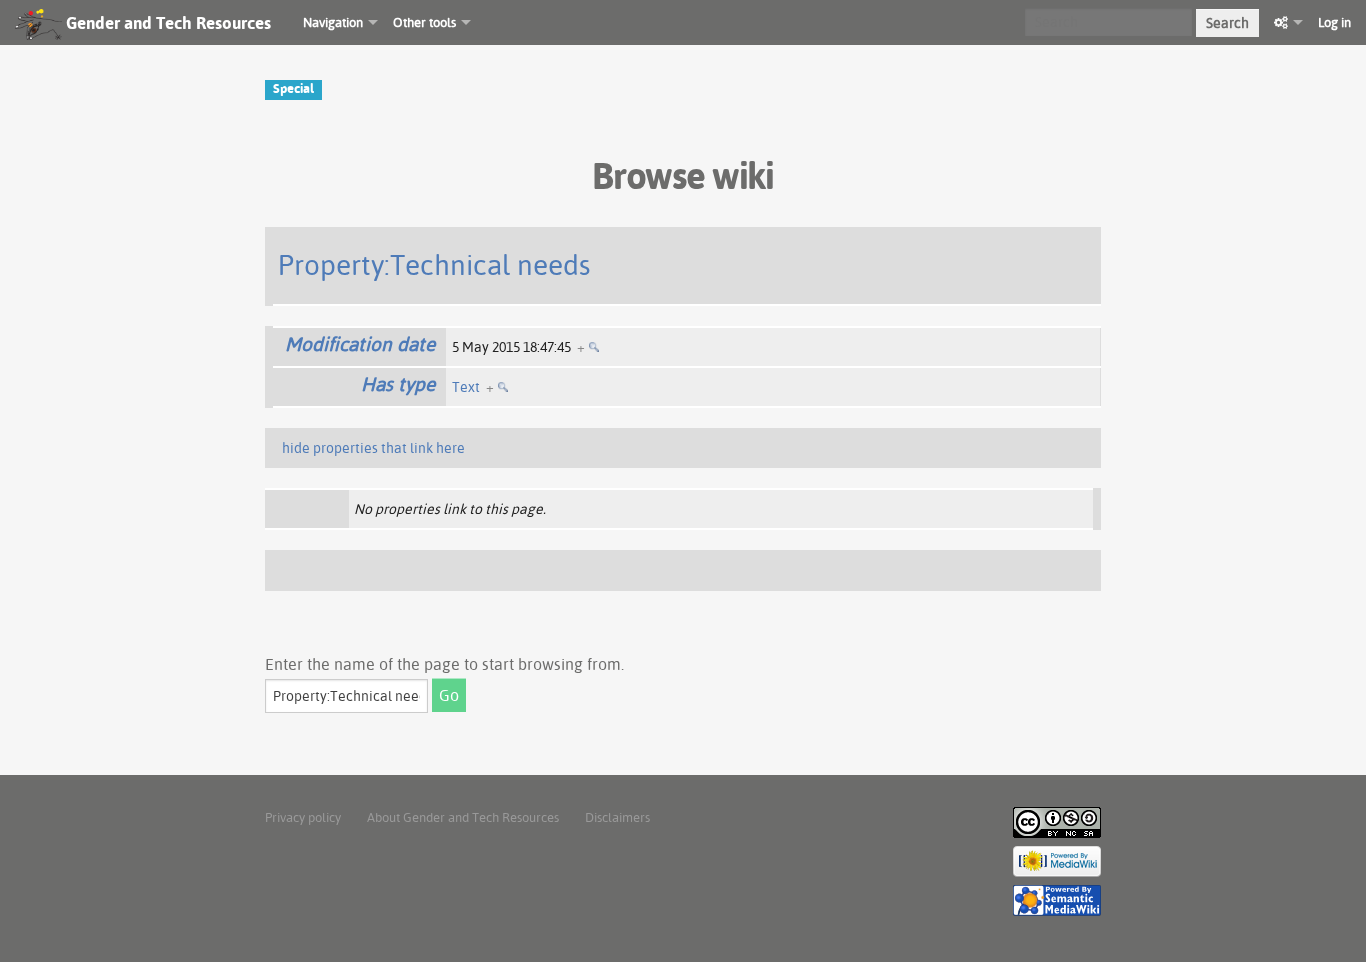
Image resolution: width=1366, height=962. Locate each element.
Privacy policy (303, 817)
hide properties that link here (373, 448)
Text (466, 387)
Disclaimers (617, 817)
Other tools (424, 22)
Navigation (333, 22)
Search (1227, 23)
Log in (1334, 22)
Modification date (360, 344)
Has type (398, 384)
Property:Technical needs (434, 264)
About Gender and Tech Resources (463, 817)
